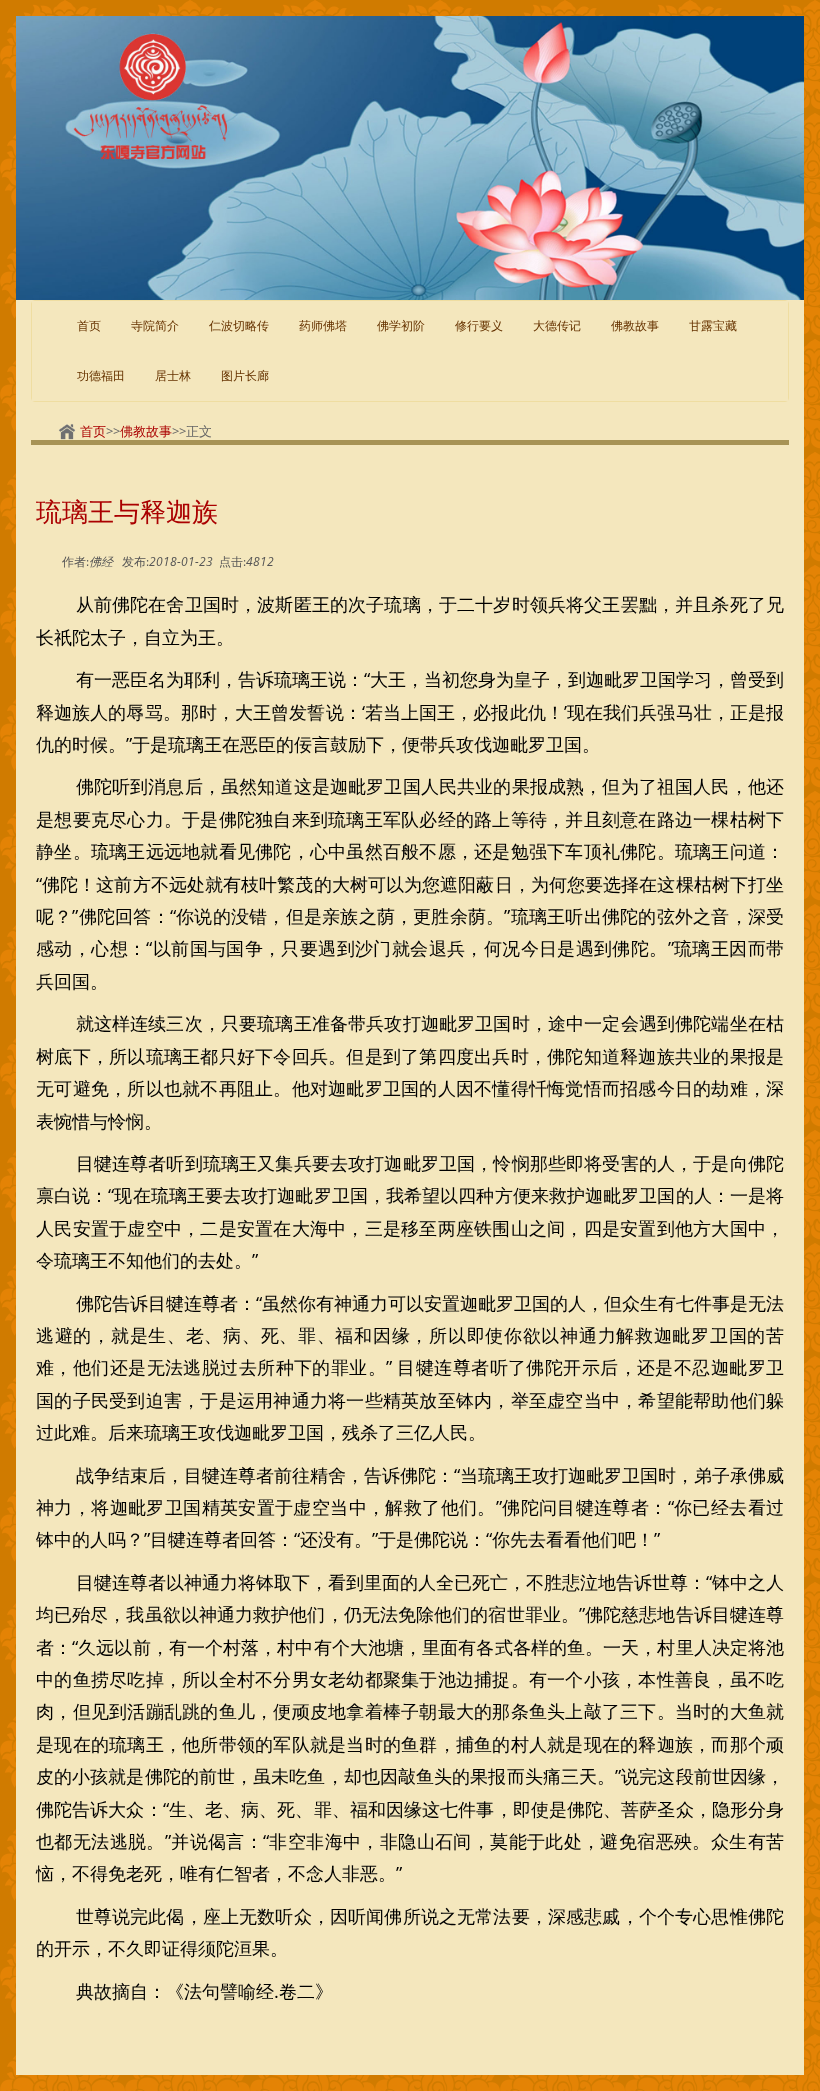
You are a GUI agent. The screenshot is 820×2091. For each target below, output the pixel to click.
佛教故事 (146, 431)
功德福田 (101, 375)
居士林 (173, 375)
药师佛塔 (323, 325)
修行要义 (479, 325)
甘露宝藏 (713, 325)
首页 (89, 325)
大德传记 (557, 325)
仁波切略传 (239, 325)
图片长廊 (245, 375)
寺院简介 (155, 325)
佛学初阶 (401, 325)
